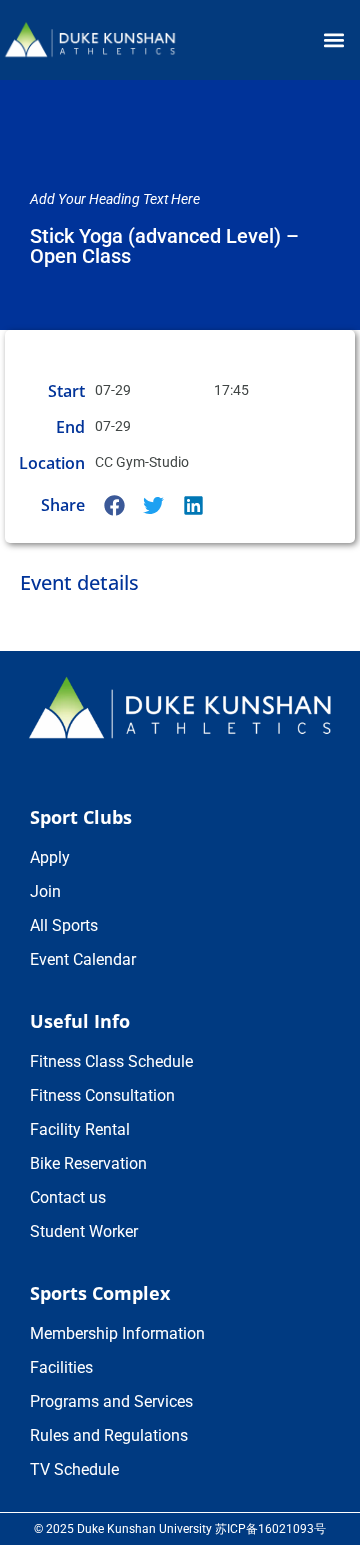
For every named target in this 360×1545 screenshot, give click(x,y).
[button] (333, 40)
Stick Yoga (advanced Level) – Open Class (164, 246)
